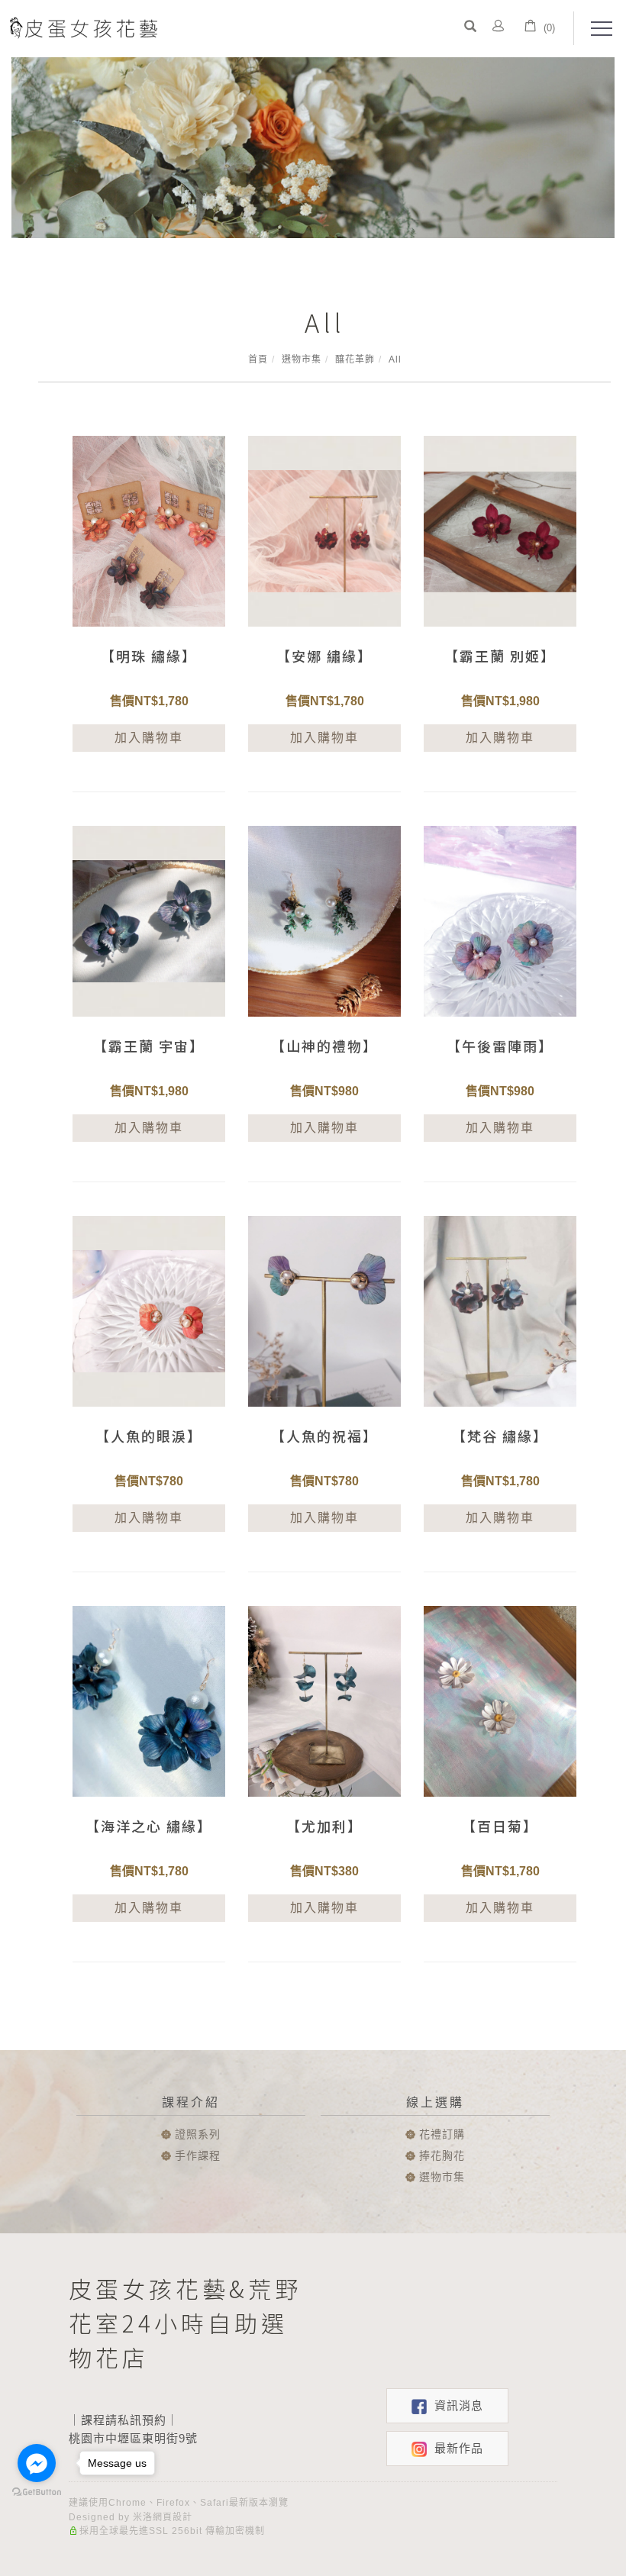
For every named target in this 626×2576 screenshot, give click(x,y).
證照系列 (198, 2134)
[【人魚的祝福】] (324, 1310)
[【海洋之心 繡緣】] (149, 1700)
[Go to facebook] (37, 2463)
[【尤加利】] (324, 1700)
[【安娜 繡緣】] (324, 530)
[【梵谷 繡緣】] (500, 1310)
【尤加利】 (324, 1826)
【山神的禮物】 (324, 1046)
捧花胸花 (442, 2155)
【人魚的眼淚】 (149, 1436)
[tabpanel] (313, 148)
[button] (470, 28)
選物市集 (302, 359)
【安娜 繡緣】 (324, 656)
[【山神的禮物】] (324, 920)
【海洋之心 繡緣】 (149, 1826)
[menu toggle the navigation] (597, 29)
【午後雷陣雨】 (500, 1046)
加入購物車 (149, 738)
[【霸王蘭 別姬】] (500, 530)
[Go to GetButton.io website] (37, 2492)
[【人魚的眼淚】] (149, 1310)
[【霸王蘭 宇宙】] (149, 920)
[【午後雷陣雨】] (500, 920)
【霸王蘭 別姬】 (500, 656)
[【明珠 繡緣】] (149, 530)
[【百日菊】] (500, 1700)
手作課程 (198, 2155)
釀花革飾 (355, 359)
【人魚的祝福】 (324, 1436)
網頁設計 (173, 2517)
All (395, 359)
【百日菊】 (500, 1826)
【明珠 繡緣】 (149, 656)
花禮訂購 (442, 2134)
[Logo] (82, 27)
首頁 (258, 359)
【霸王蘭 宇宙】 (149, 1046)
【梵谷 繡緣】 (500, 1436)
